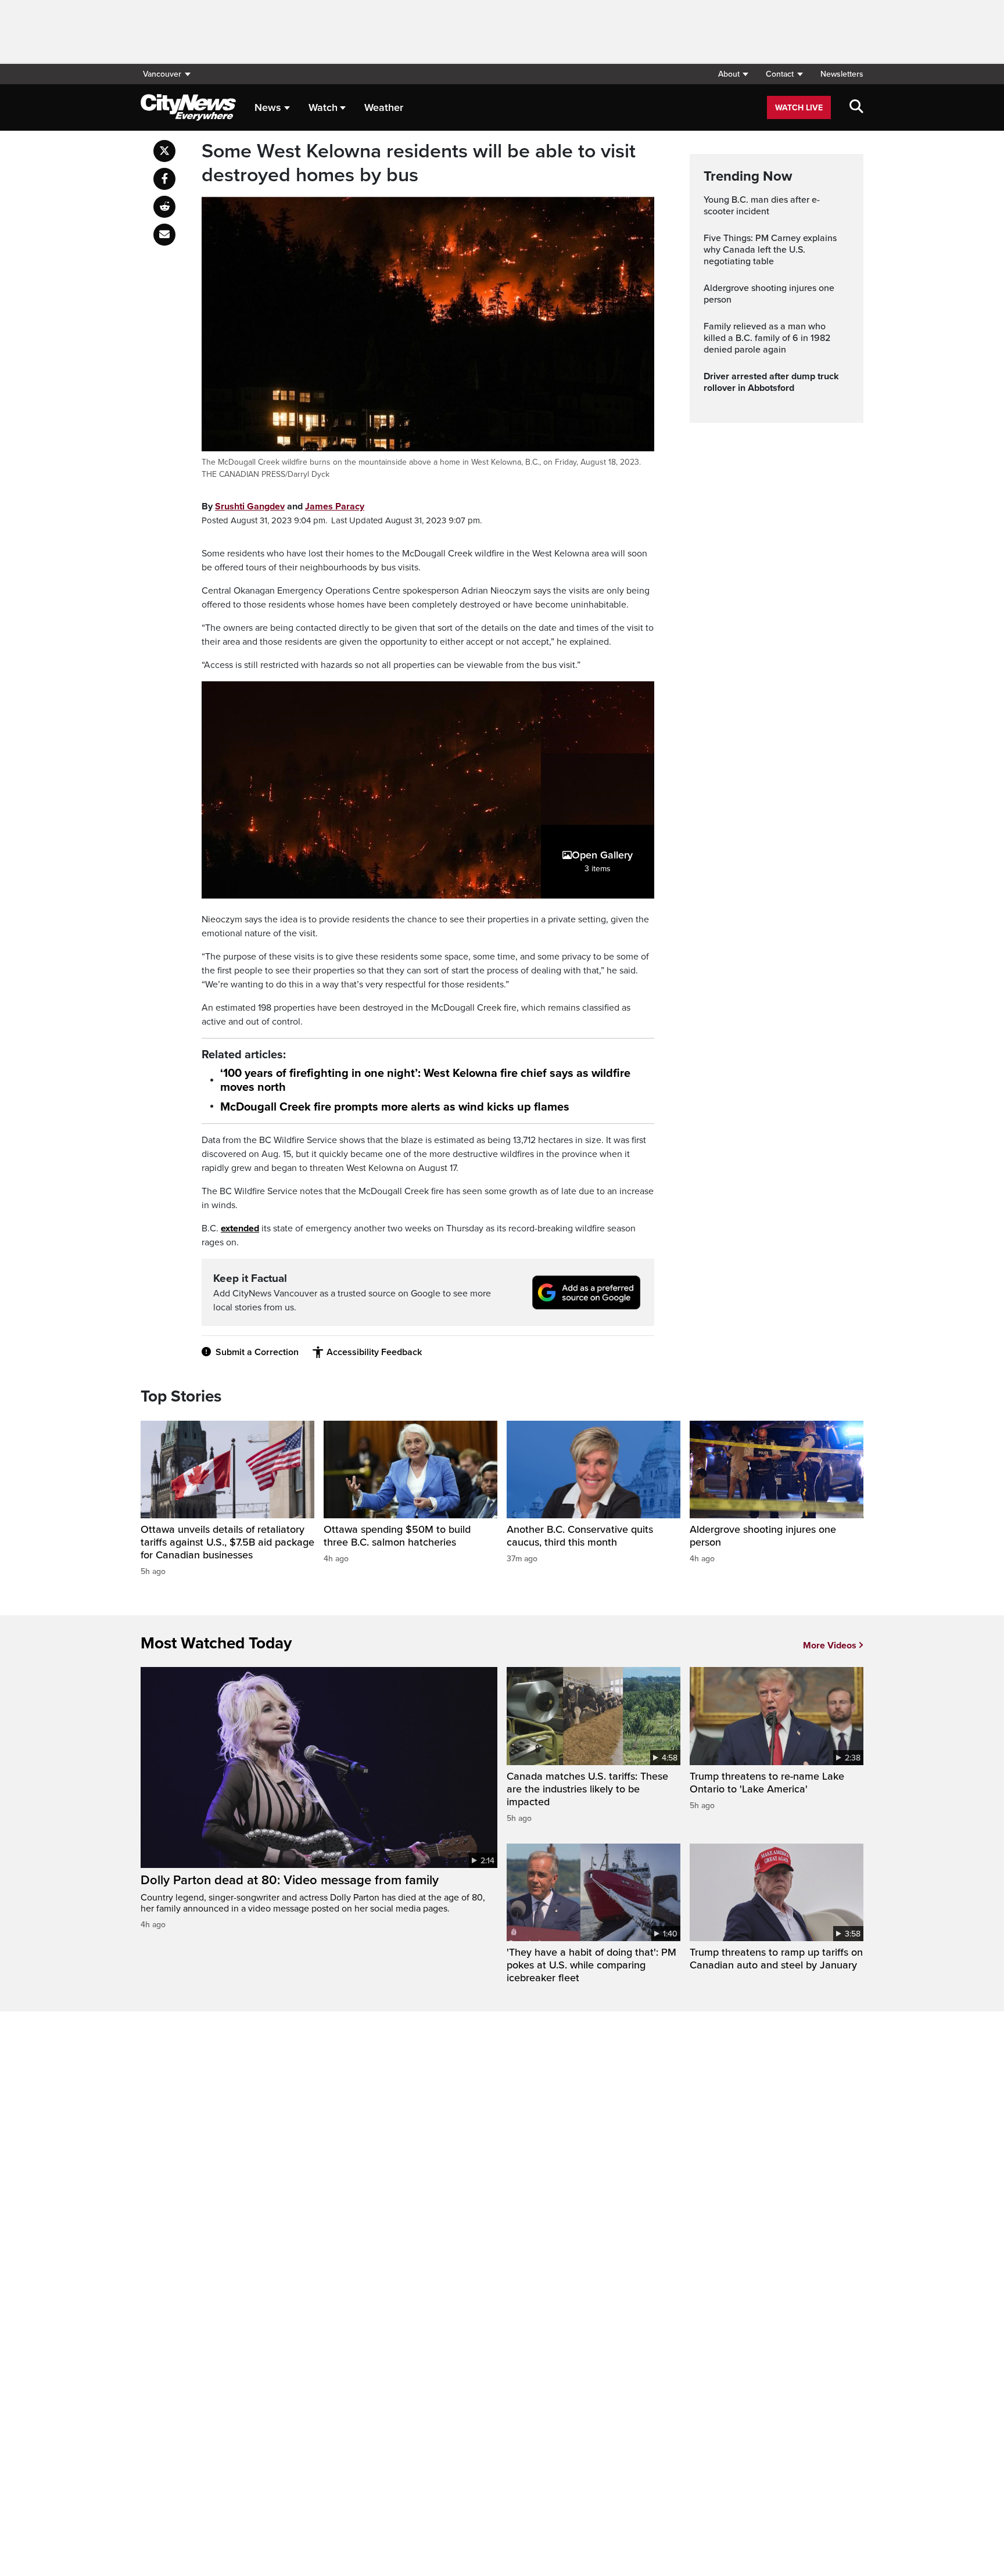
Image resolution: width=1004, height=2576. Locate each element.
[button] (733, 74)
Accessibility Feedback (374, 1352)
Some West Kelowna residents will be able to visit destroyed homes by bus (419, 164)
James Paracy (335, 506)
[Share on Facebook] (164, 179)
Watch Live (799, 108)
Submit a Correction (257, 1352)
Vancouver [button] (162, 74)
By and (283, 506)
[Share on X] (164, 151)
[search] (856, 107)
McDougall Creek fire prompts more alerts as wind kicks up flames (395, 1107)
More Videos (830, 1646)
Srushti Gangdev (250, 506)
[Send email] (164, 235)
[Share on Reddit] (164, 207)
